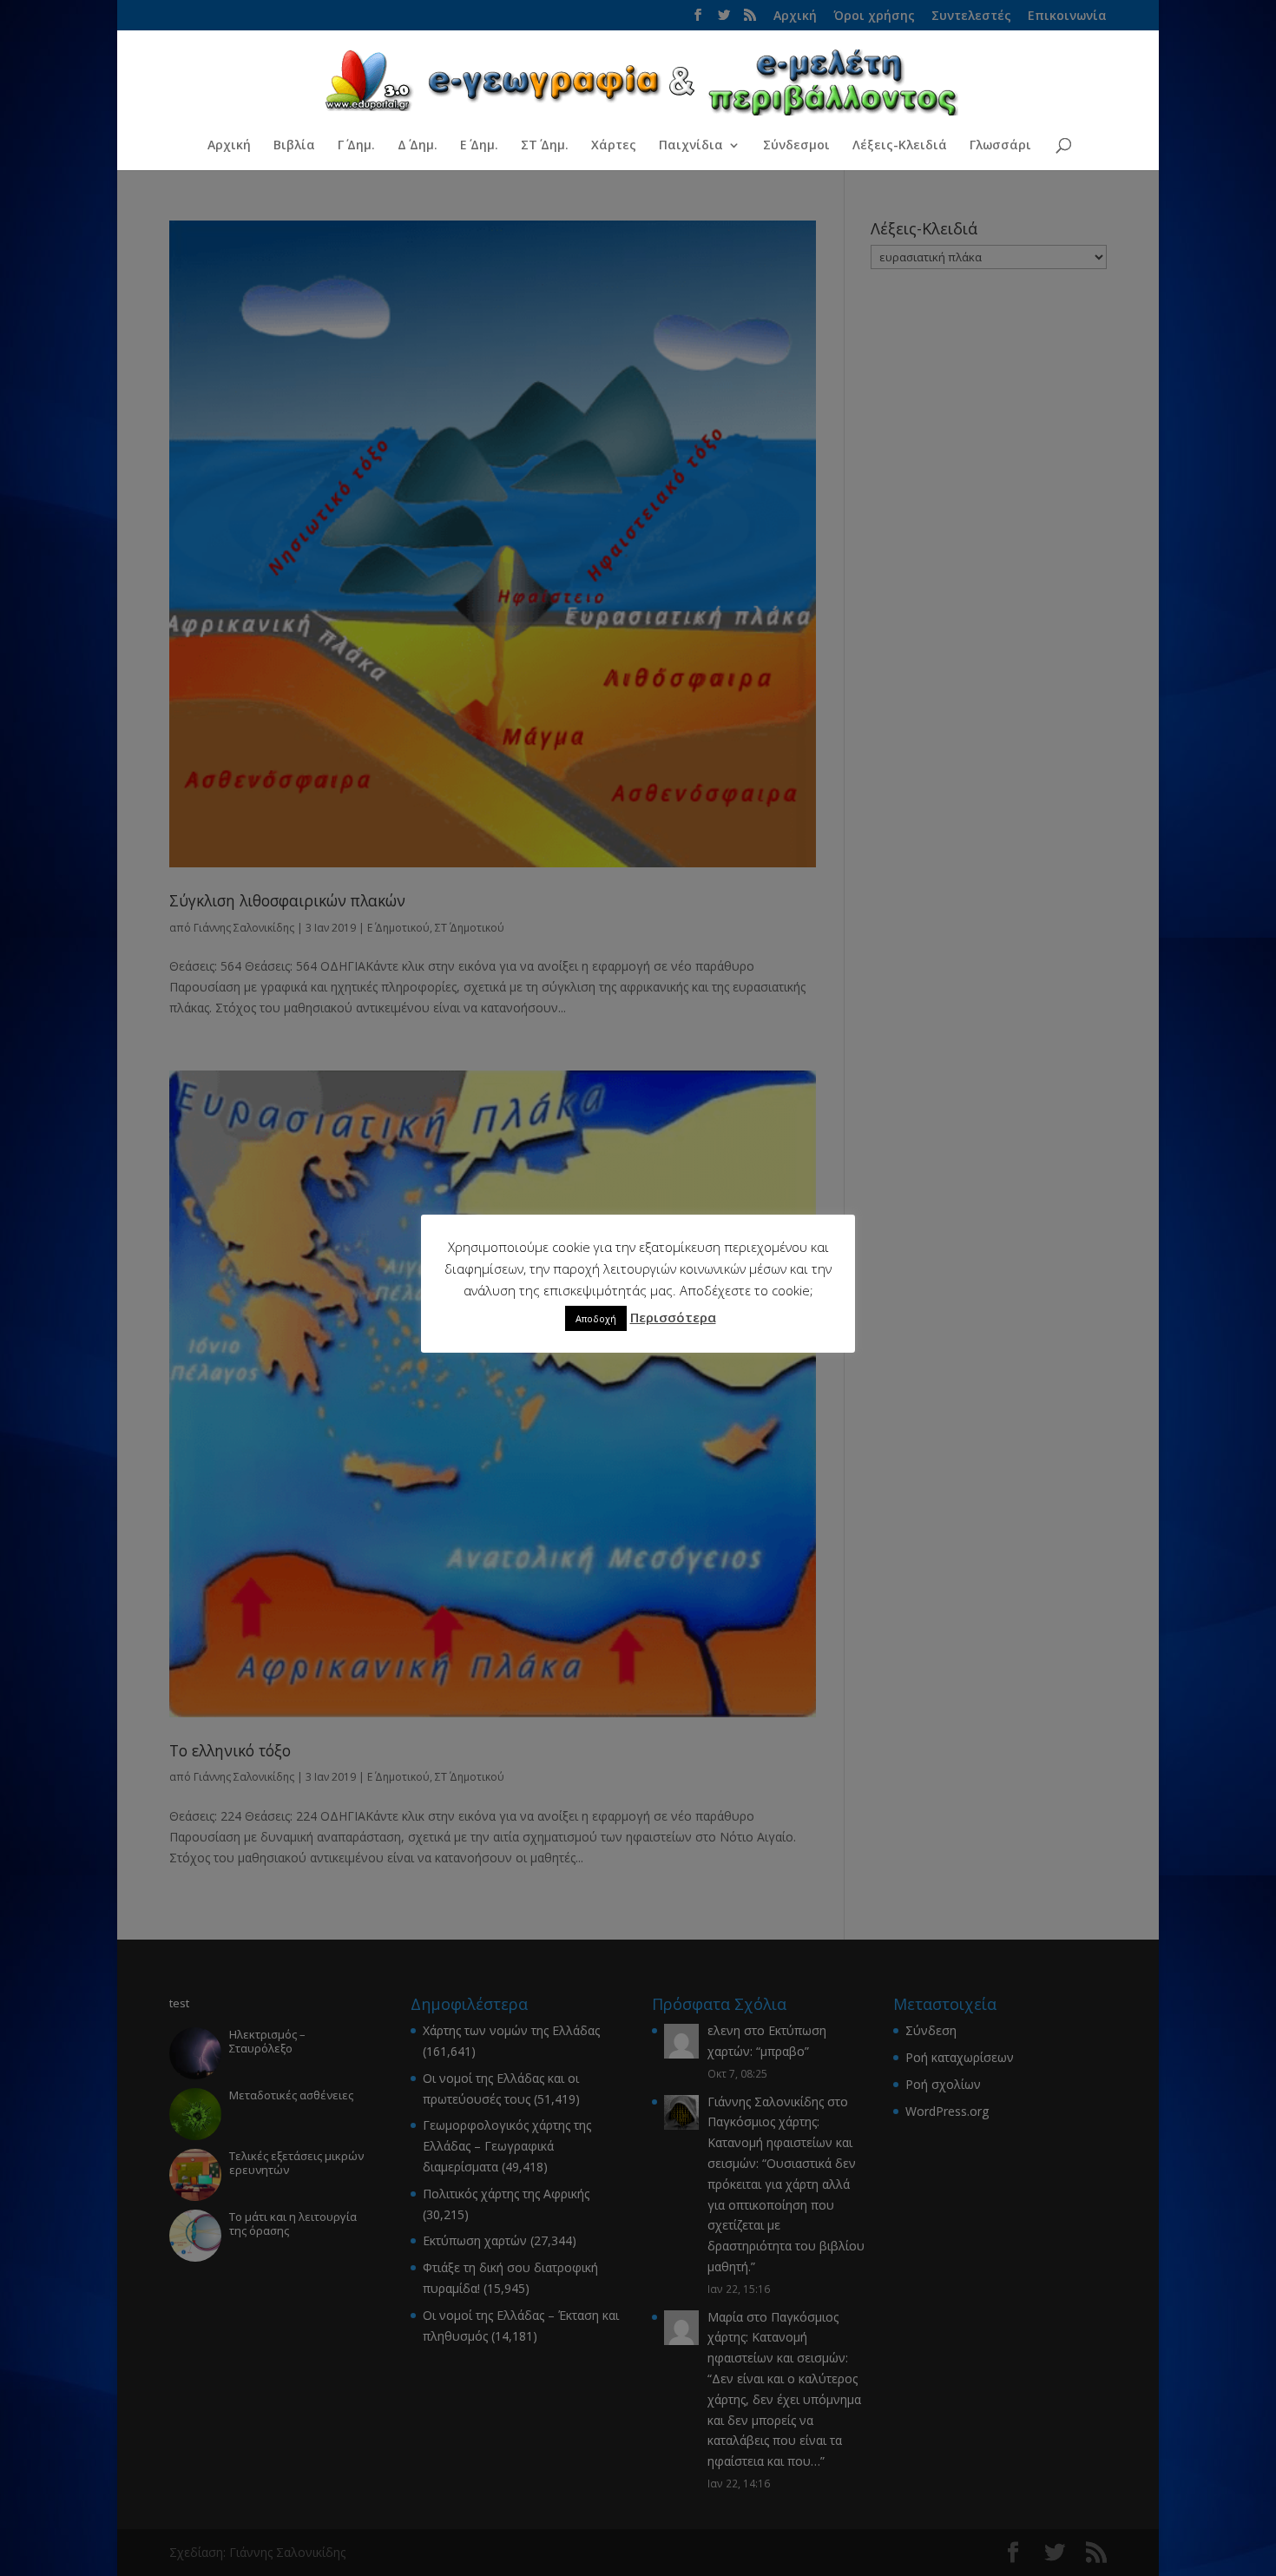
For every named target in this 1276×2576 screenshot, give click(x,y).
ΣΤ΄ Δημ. (545, 146)
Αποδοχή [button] (596, 1318)
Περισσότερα (673, 1317)
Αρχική (229, 146)
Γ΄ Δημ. (356, 146)
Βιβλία (294, 146)
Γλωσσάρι (1000, 146)
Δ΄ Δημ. (418, 146)
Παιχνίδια (691, 146)
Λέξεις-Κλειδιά (900, 146)
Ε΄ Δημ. (479, 146)
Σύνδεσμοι (796, 146)
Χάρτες (614, 146)
